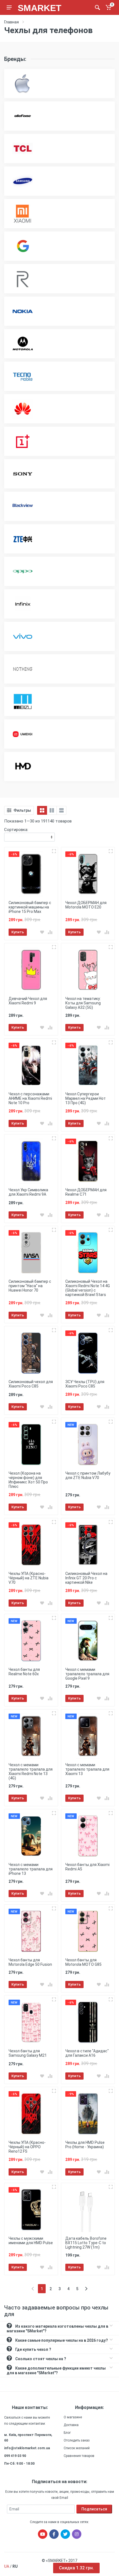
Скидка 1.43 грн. (76, 2568)
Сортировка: (16, 830)
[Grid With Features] (52, 810)
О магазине (73, 2417)
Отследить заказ (77, 2440)
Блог (67, 2433)
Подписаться (94, 2509)
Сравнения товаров (79, 2456)
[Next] (86, 2289)
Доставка (71, 2425)
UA (7, 2566)
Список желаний (77, 2448)
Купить (18, 932)
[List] (61, 810)
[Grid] (42, 810)
